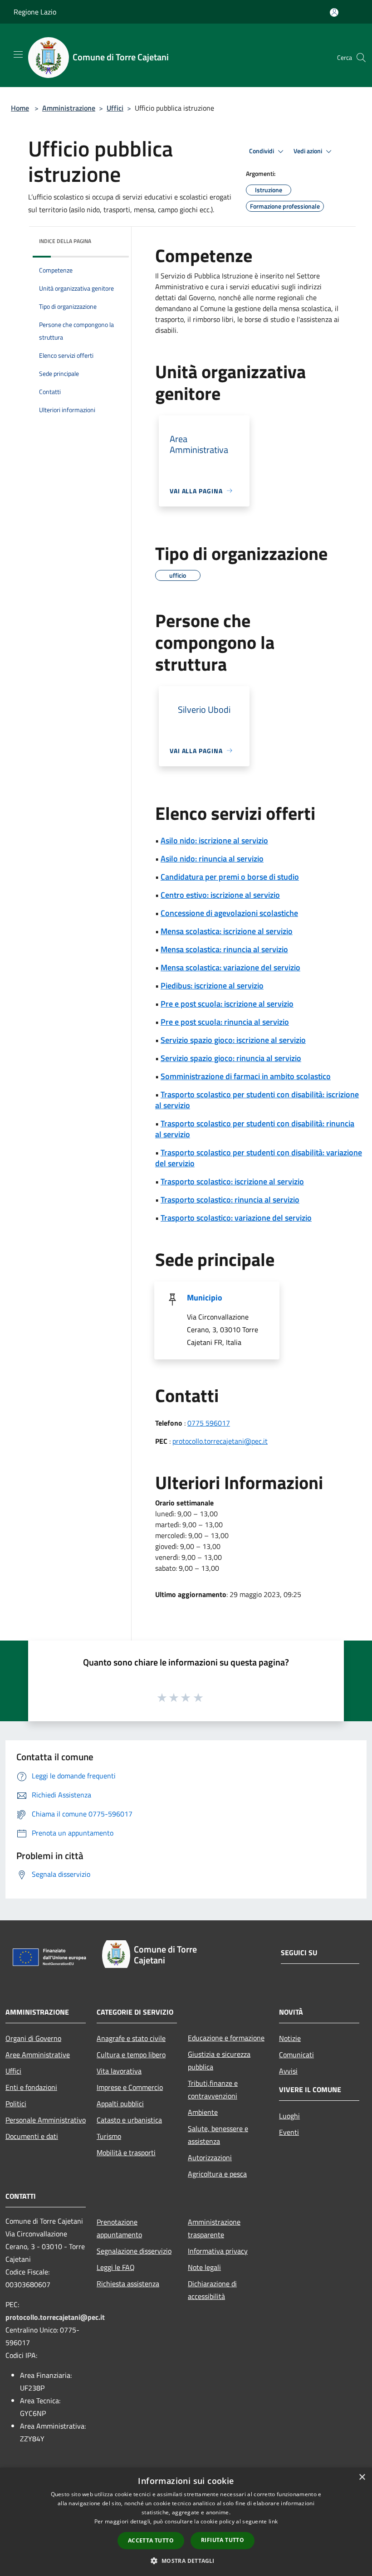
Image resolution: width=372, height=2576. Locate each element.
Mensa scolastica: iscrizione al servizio (227, 931)
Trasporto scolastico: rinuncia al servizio (230, 1200)
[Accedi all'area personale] (334, 12)
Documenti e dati (32, 2136)
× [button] (362, 2477)
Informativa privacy (218, 2251)
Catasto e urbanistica (129, 2120)
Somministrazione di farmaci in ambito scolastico (246, 1076)
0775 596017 (209, 1423)
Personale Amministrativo (46, 2120)
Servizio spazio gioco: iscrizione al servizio (233, 1040)
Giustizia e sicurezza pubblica (219, 2060)
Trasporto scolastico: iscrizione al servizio (232, 1181)
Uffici (115, 108)
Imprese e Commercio (130, 2087)
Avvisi (288, 2071)
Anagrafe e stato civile (131, 2038)
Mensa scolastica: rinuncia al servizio (224, 949)
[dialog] (186, 2522)
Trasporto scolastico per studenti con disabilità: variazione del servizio (259, 1158)
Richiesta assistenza (128, 2284)
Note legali (204, 2267)
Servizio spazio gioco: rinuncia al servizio (231, 1058)
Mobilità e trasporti (126, 2152)
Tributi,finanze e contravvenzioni (213, 2089)
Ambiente (203, 2112)
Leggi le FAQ (116, 2267)
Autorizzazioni (210, 2157)
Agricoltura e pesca (217, 2174)
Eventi (289, 2132)
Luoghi (289, 2116)
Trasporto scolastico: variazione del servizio (236, 1218)
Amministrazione (69, 108)
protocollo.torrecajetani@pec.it (220, 1441)
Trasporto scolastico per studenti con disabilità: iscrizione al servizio (257, 1100)
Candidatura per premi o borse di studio (230, 877)
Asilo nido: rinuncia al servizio (212, 859)
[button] (186, 2561)
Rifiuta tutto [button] (223, 2540)
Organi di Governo (33, 2038)
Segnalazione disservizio (134, 2251)
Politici (16, 2104)
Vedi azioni (308, 151)
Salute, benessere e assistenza (218, 2135)
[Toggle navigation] (18, 54)
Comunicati (296, 2055)
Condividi (262, 151)
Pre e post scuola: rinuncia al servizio (225, 1022)
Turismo (109, 2136)
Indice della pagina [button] (65, 241)
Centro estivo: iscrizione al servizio (220, 895)
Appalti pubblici (120, 2104)
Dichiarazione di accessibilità (212, 2290)
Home (20, 108)
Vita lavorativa (119, 2071)
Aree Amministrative (38, 2055)
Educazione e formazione (226, 2038)
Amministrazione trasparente (214, 2228)
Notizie (290, 2038)
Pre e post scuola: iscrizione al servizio (227, 1004)
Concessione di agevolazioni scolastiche (229, 913)
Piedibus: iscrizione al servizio (212, 986)
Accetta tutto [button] (151, 2540)
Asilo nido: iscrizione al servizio (214, 840)
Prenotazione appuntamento (119, 2228)
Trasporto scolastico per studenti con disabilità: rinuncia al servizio (255, 1129)
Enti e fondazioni (31, 2087)
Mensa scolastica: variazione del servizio (230, 967)
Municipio (205, 1298)
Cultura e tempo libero (131, 2055)
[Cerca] (361, 58)
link (273, 2521)
